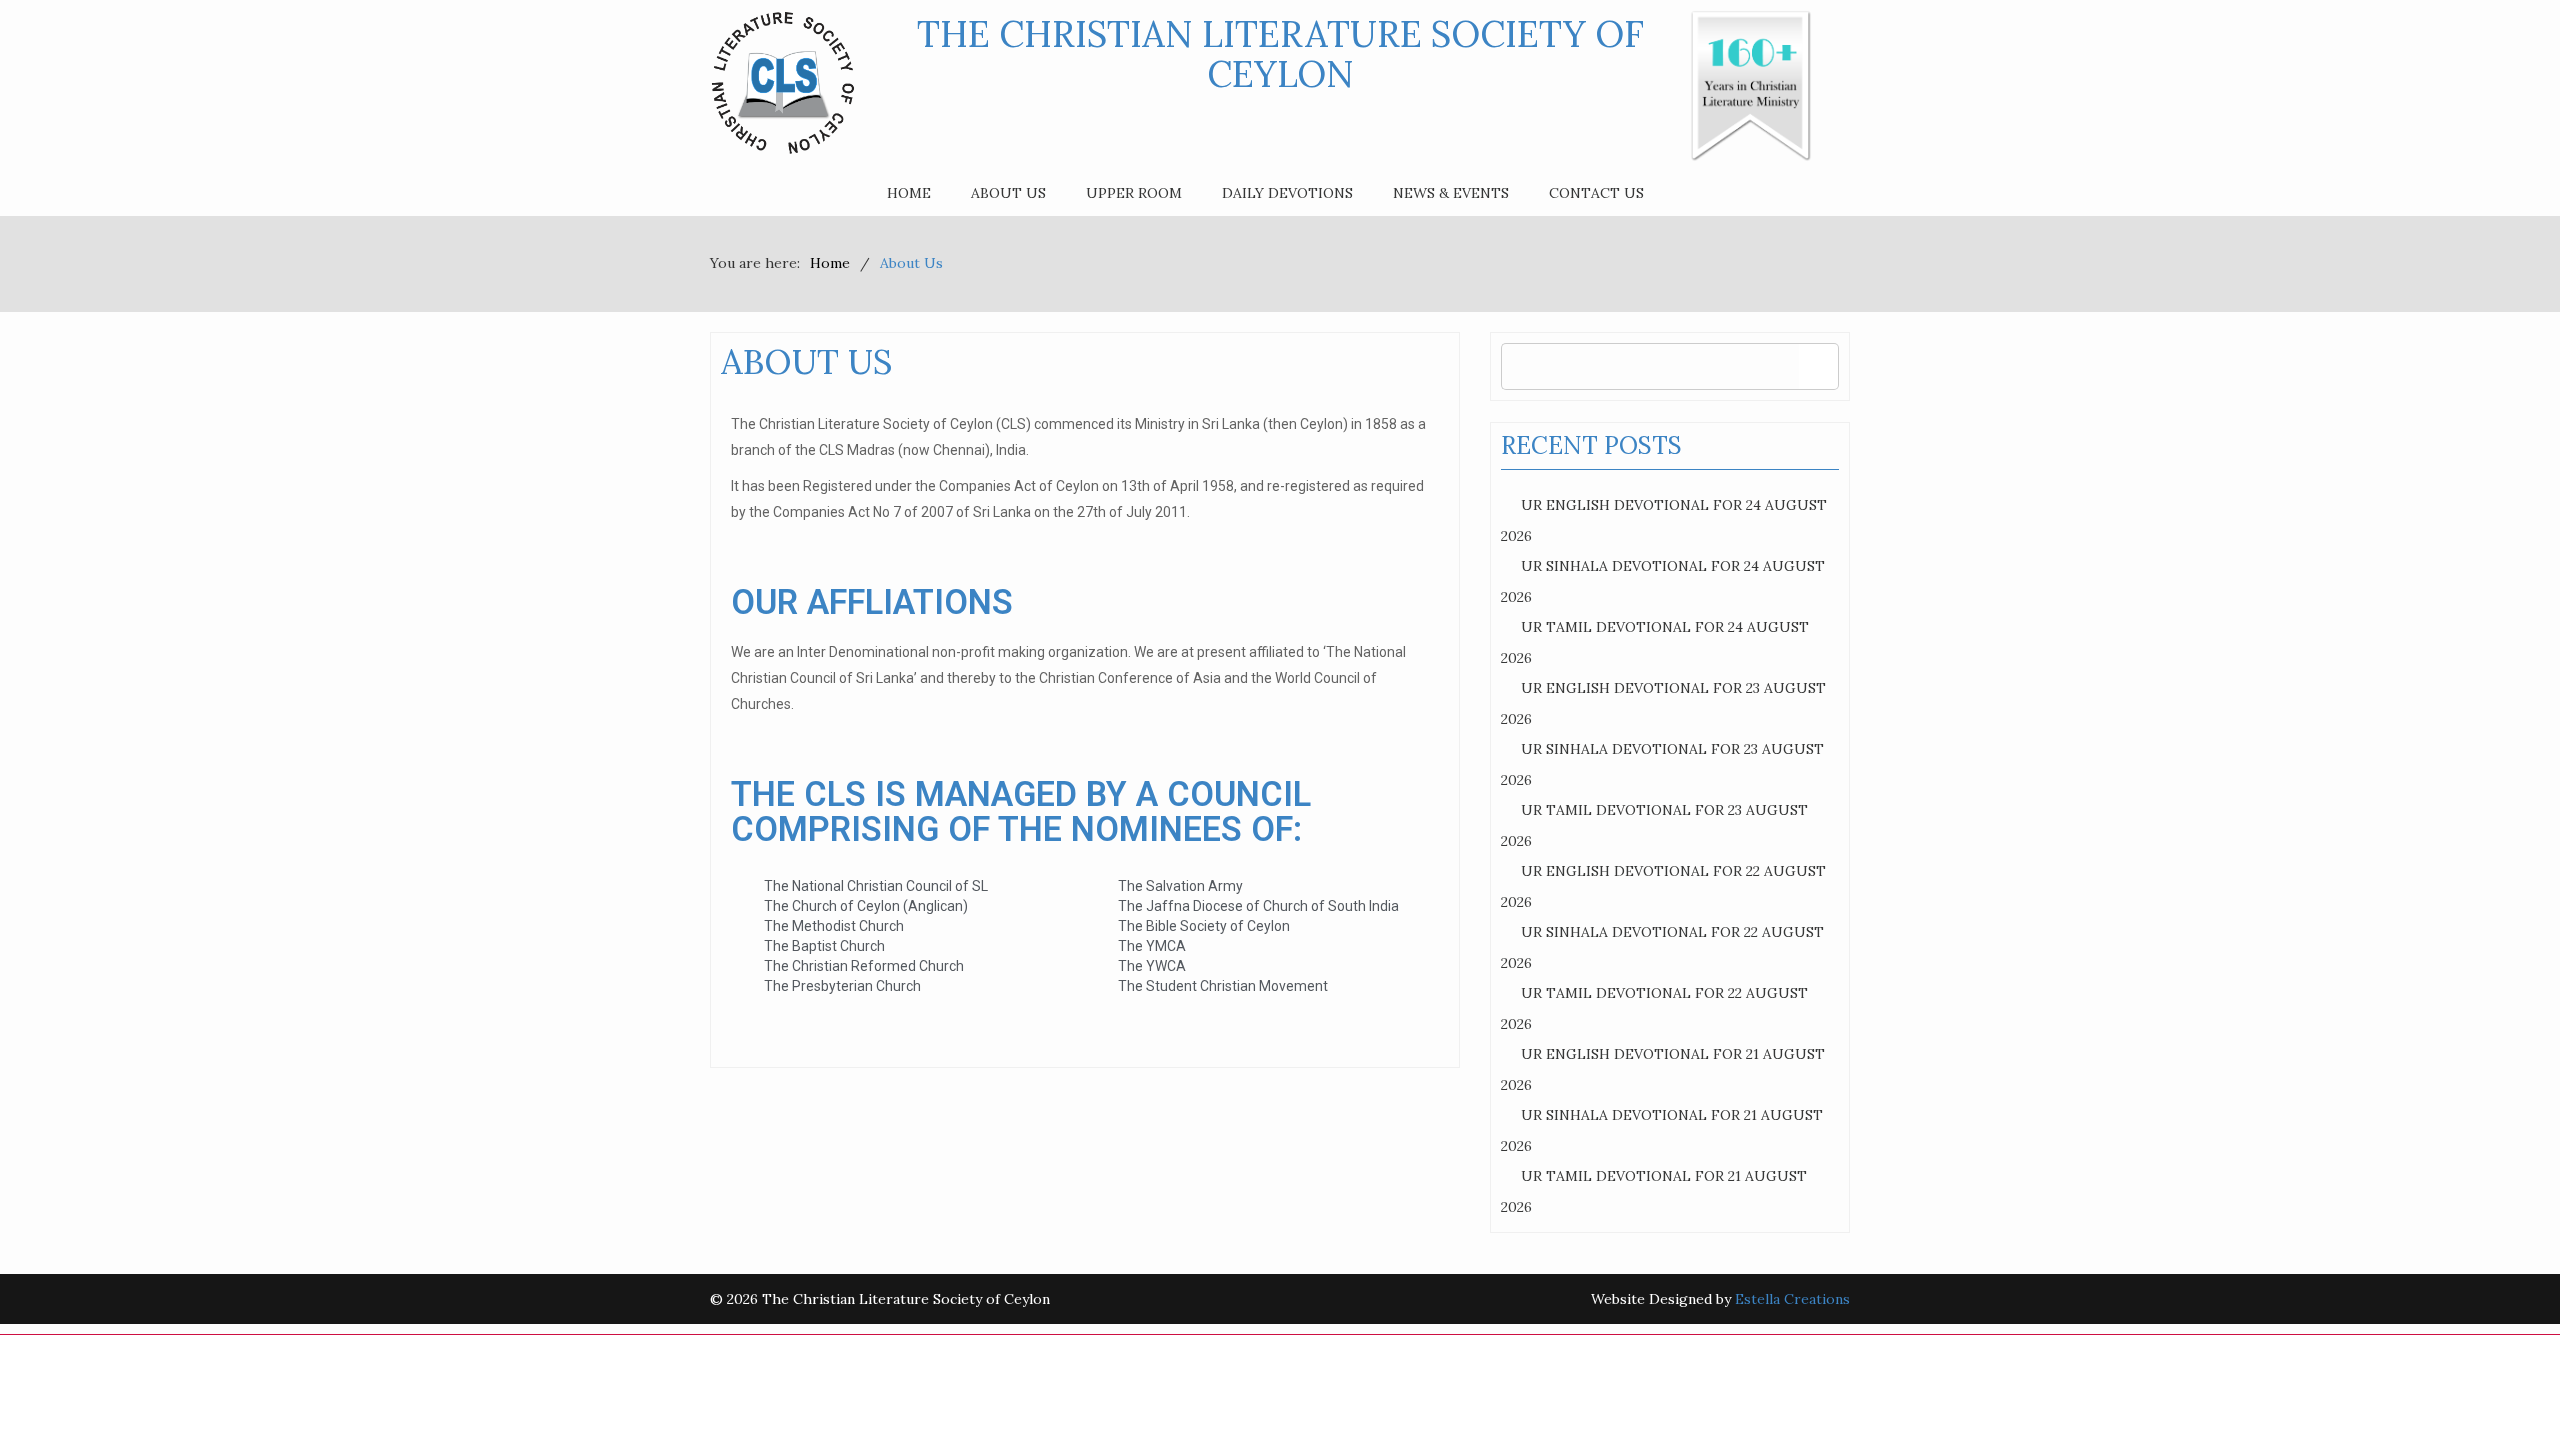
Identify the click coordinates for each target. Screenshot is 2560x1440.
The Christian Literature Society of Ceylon (1280, 54)
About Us (1008, 193)
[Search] (1818, 366)
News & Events (1451, 193)
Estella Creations (1792, 1299)
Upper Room (1134, 193)
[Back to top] (2504, 1384)
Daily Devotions (1287, 193)
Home (909, 193)
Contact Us (1596, 193)
